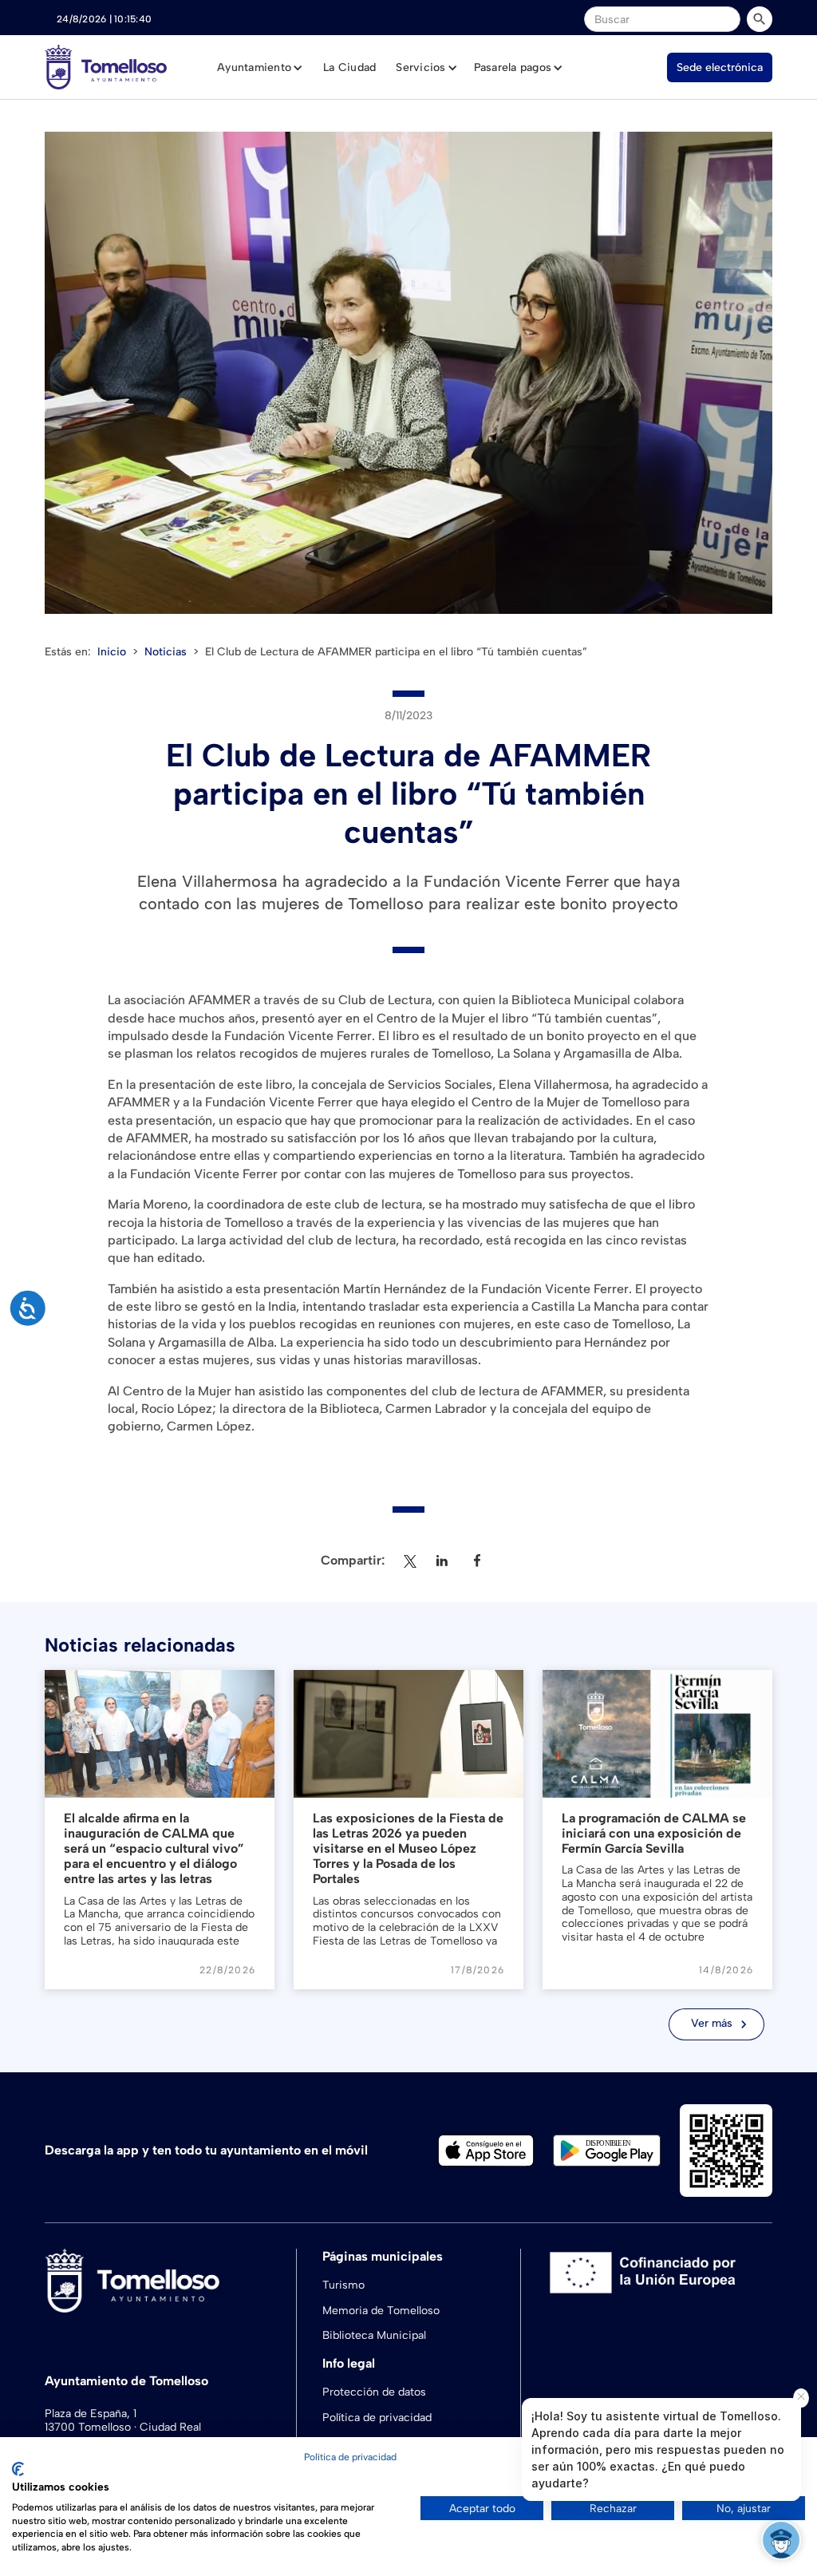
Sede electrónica (720, 67)
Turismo (343, 2285)
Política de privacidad (350, 2457)
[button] (260, 68)
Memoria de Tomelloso (381, 2311)
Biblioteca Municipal (374, 2335)
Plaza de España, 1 (91, 2414)
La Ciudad (349, 67)
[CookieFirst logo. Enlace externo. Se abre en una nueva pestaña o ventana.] (18, 2469)
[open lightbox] (408, 373)
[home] (106, 67)
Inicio (112, 652)
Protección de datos (374, 2392)
